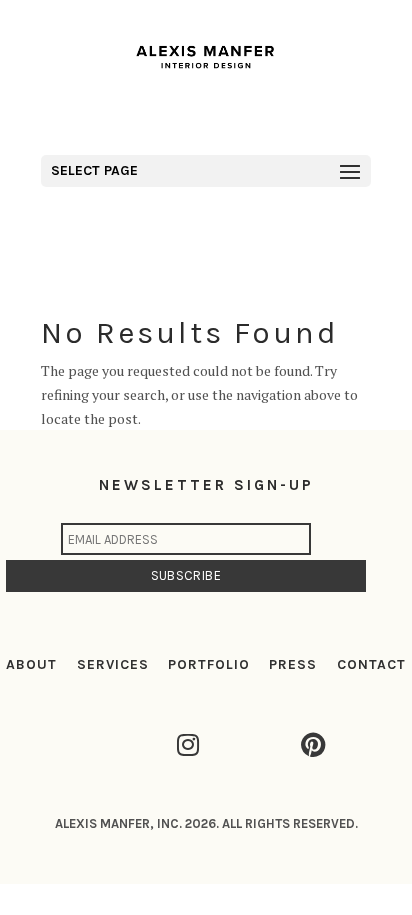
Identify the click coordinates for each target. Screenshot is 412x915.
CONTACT (371, 664)
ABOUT (31, 664)
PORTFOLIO (209, 664)
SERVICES (113, 664)
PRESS (293, 664)
